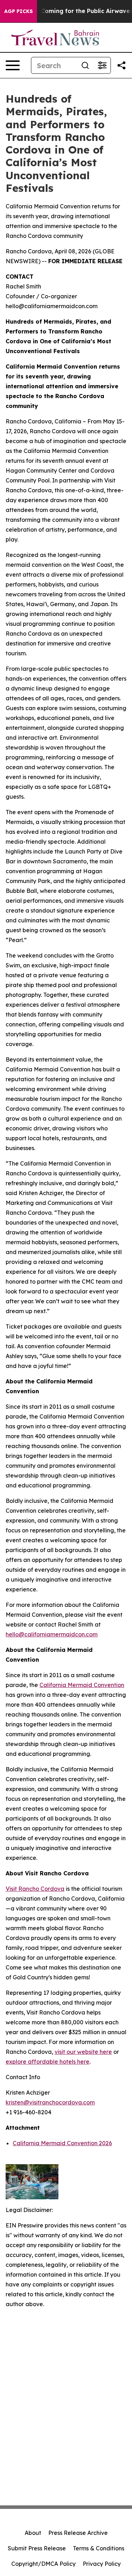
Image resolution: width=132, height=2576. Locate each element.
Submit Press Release (37, 2548)
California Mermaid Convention (82, 1685)
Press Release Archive (78, 2533)
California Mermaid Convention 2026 (62, 2143)
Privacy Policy (102, 2564)
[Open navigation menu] (13, 65)
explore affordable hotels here (48, 2062)
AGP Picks (18, 11)
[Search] (85, 65)
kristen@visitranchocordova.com (50, 2102)
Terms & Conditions (99, 2548)
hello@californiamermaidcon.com (52, 1634)
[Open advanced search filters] (102, 65)
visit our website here (83, 2052)
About (33, 2533)
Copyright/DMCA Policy (43, 2564)
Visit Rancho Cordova (35, 1889)
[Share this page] (121, 65)
